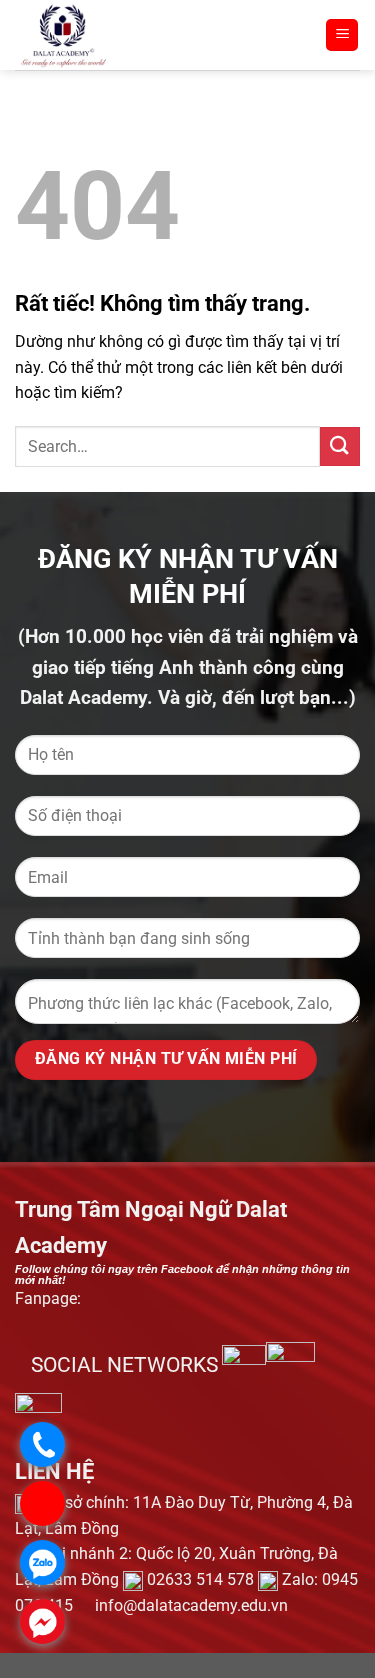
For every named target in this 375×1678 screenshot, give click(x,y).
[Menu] (342, 35)
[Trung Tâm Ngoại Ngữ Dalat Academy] (121, 35)
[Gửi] (340, 446)
